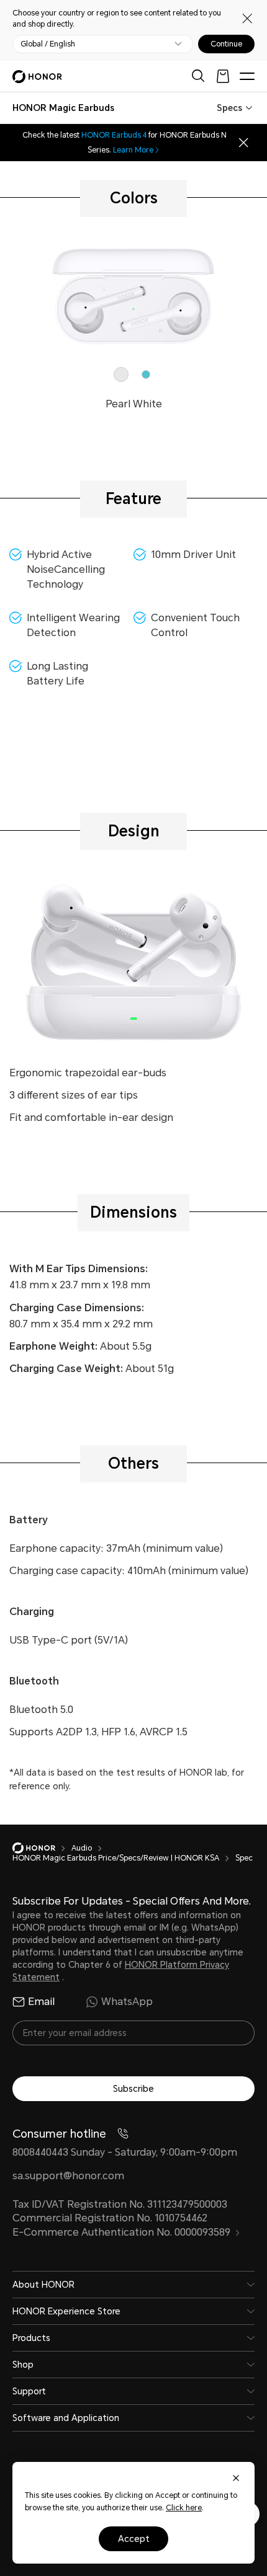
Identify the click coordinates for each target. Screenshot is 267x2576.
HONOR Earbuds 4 (114, 135)
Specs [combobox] (229, 108)
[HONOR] (42, 1848)
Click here (184, 2508)
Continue (226, 44)
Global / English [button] (48, 44)
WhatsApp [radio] (127, 2002)
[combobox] (63, 108)
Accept (134, 2539)
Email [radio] (41, 2002)
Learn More (133, 150)
